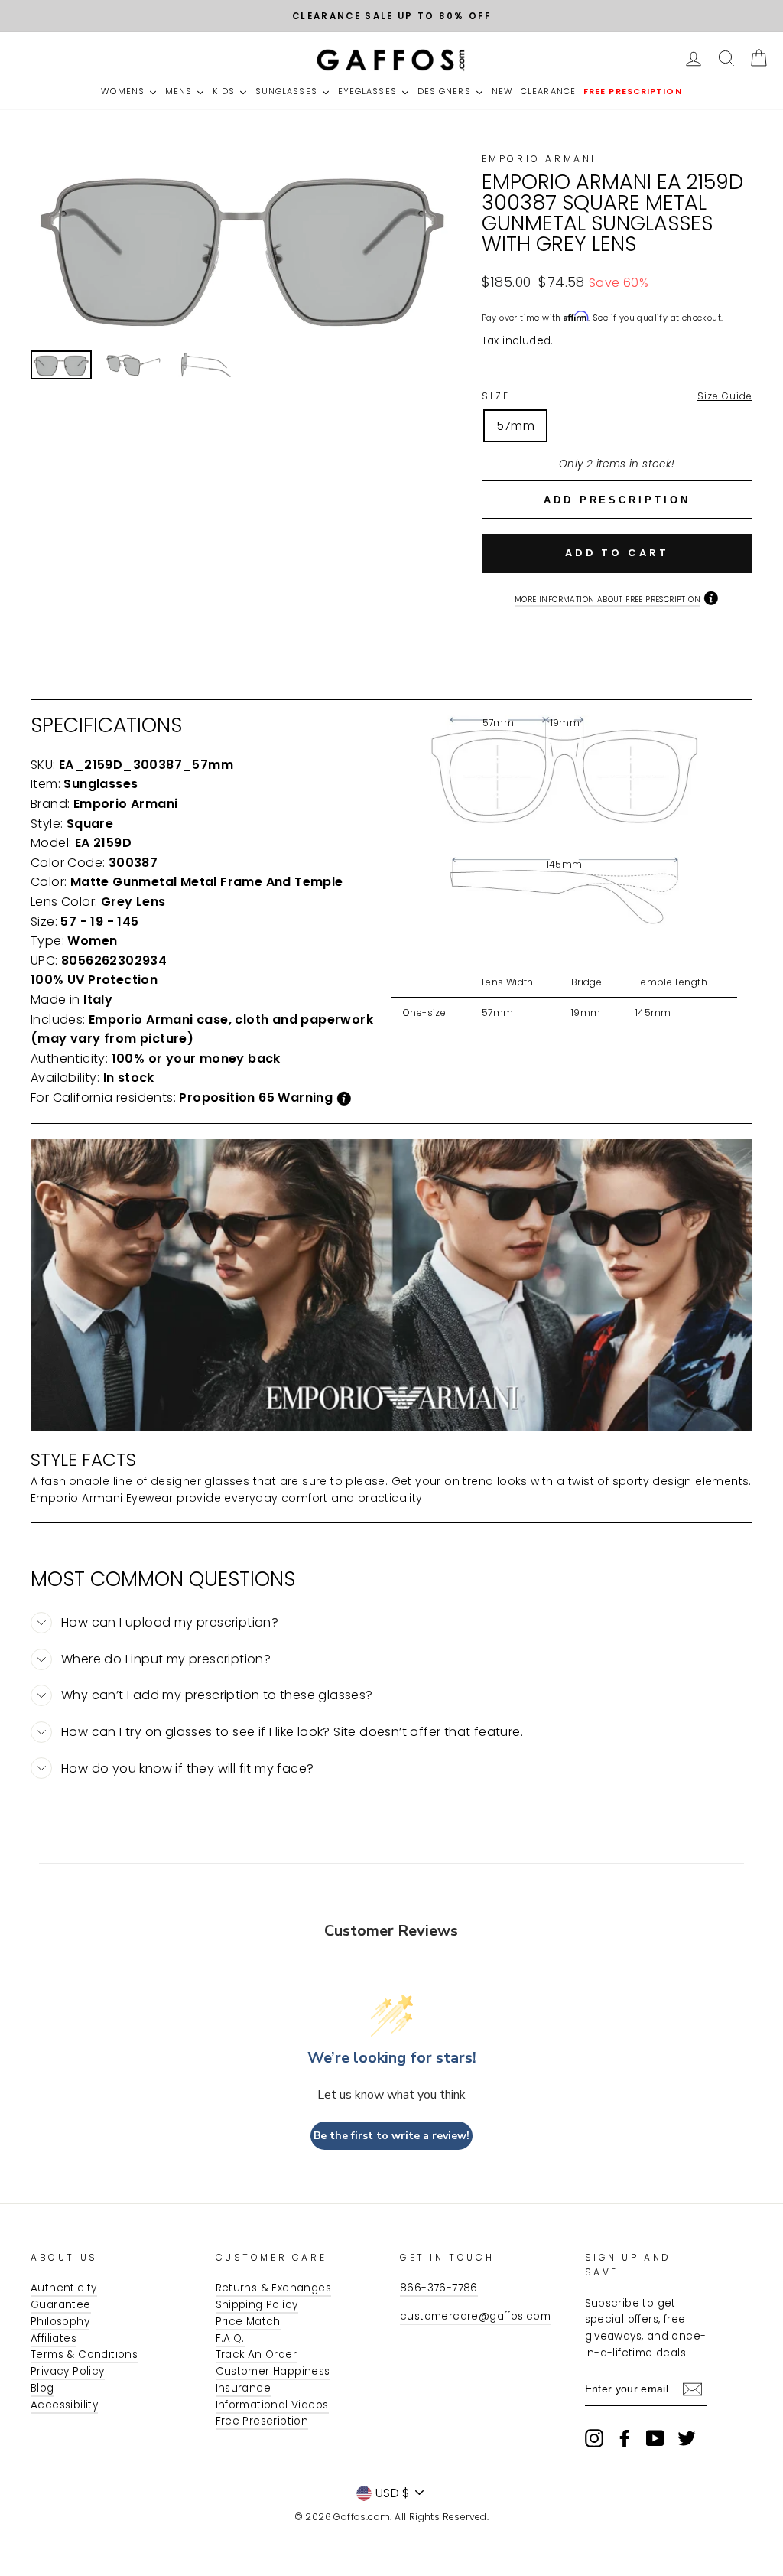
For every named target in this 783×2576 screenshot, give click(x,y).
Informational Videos (272, 2405)
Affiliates (54, 2338)
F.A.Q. (230, 2338)
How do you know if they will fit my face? (187, 1768)
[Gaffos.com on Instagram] (594, 2438)
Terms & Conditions (84, 2355)
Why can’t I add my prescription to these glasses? (217, 1695)
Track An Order (257, 2355)
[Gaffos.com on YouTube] (655, 2438)
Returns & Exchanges (274, 2288)
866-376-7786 (439, 2288)
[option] (391, 16)
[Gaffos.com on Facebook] (625, 2438)
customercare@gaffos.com (475, 2316)
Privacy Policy (68, 2371)
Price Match (248, 2322)
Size (617, 396)
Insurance (244, 2388)
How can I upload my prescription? (170, 1622)
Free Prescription (262, 2421)
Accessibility (64, 2405)
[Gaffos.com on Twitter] (687, 2438)
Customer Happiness (273, 2371)
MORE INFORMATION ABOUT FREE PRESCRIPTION (608, 599)
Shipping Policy (257, 2305)
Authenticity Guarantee (64, 2296)
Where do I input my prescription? (166, 1659)
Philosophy (60, 2322)
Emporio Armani (539, 159)
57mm (516, 426)
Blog (42, 2388)
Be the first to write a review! (391, 2136)
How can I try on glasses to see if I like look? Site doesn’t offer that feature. (292, 1732)
